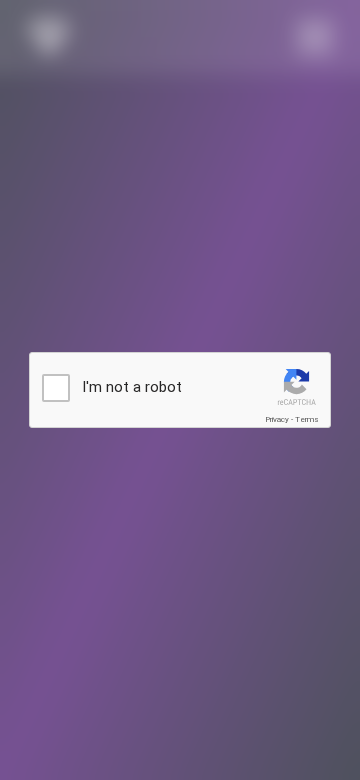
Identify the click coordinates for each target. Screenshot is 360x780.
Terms (307, 419)
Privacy (277, 419)
